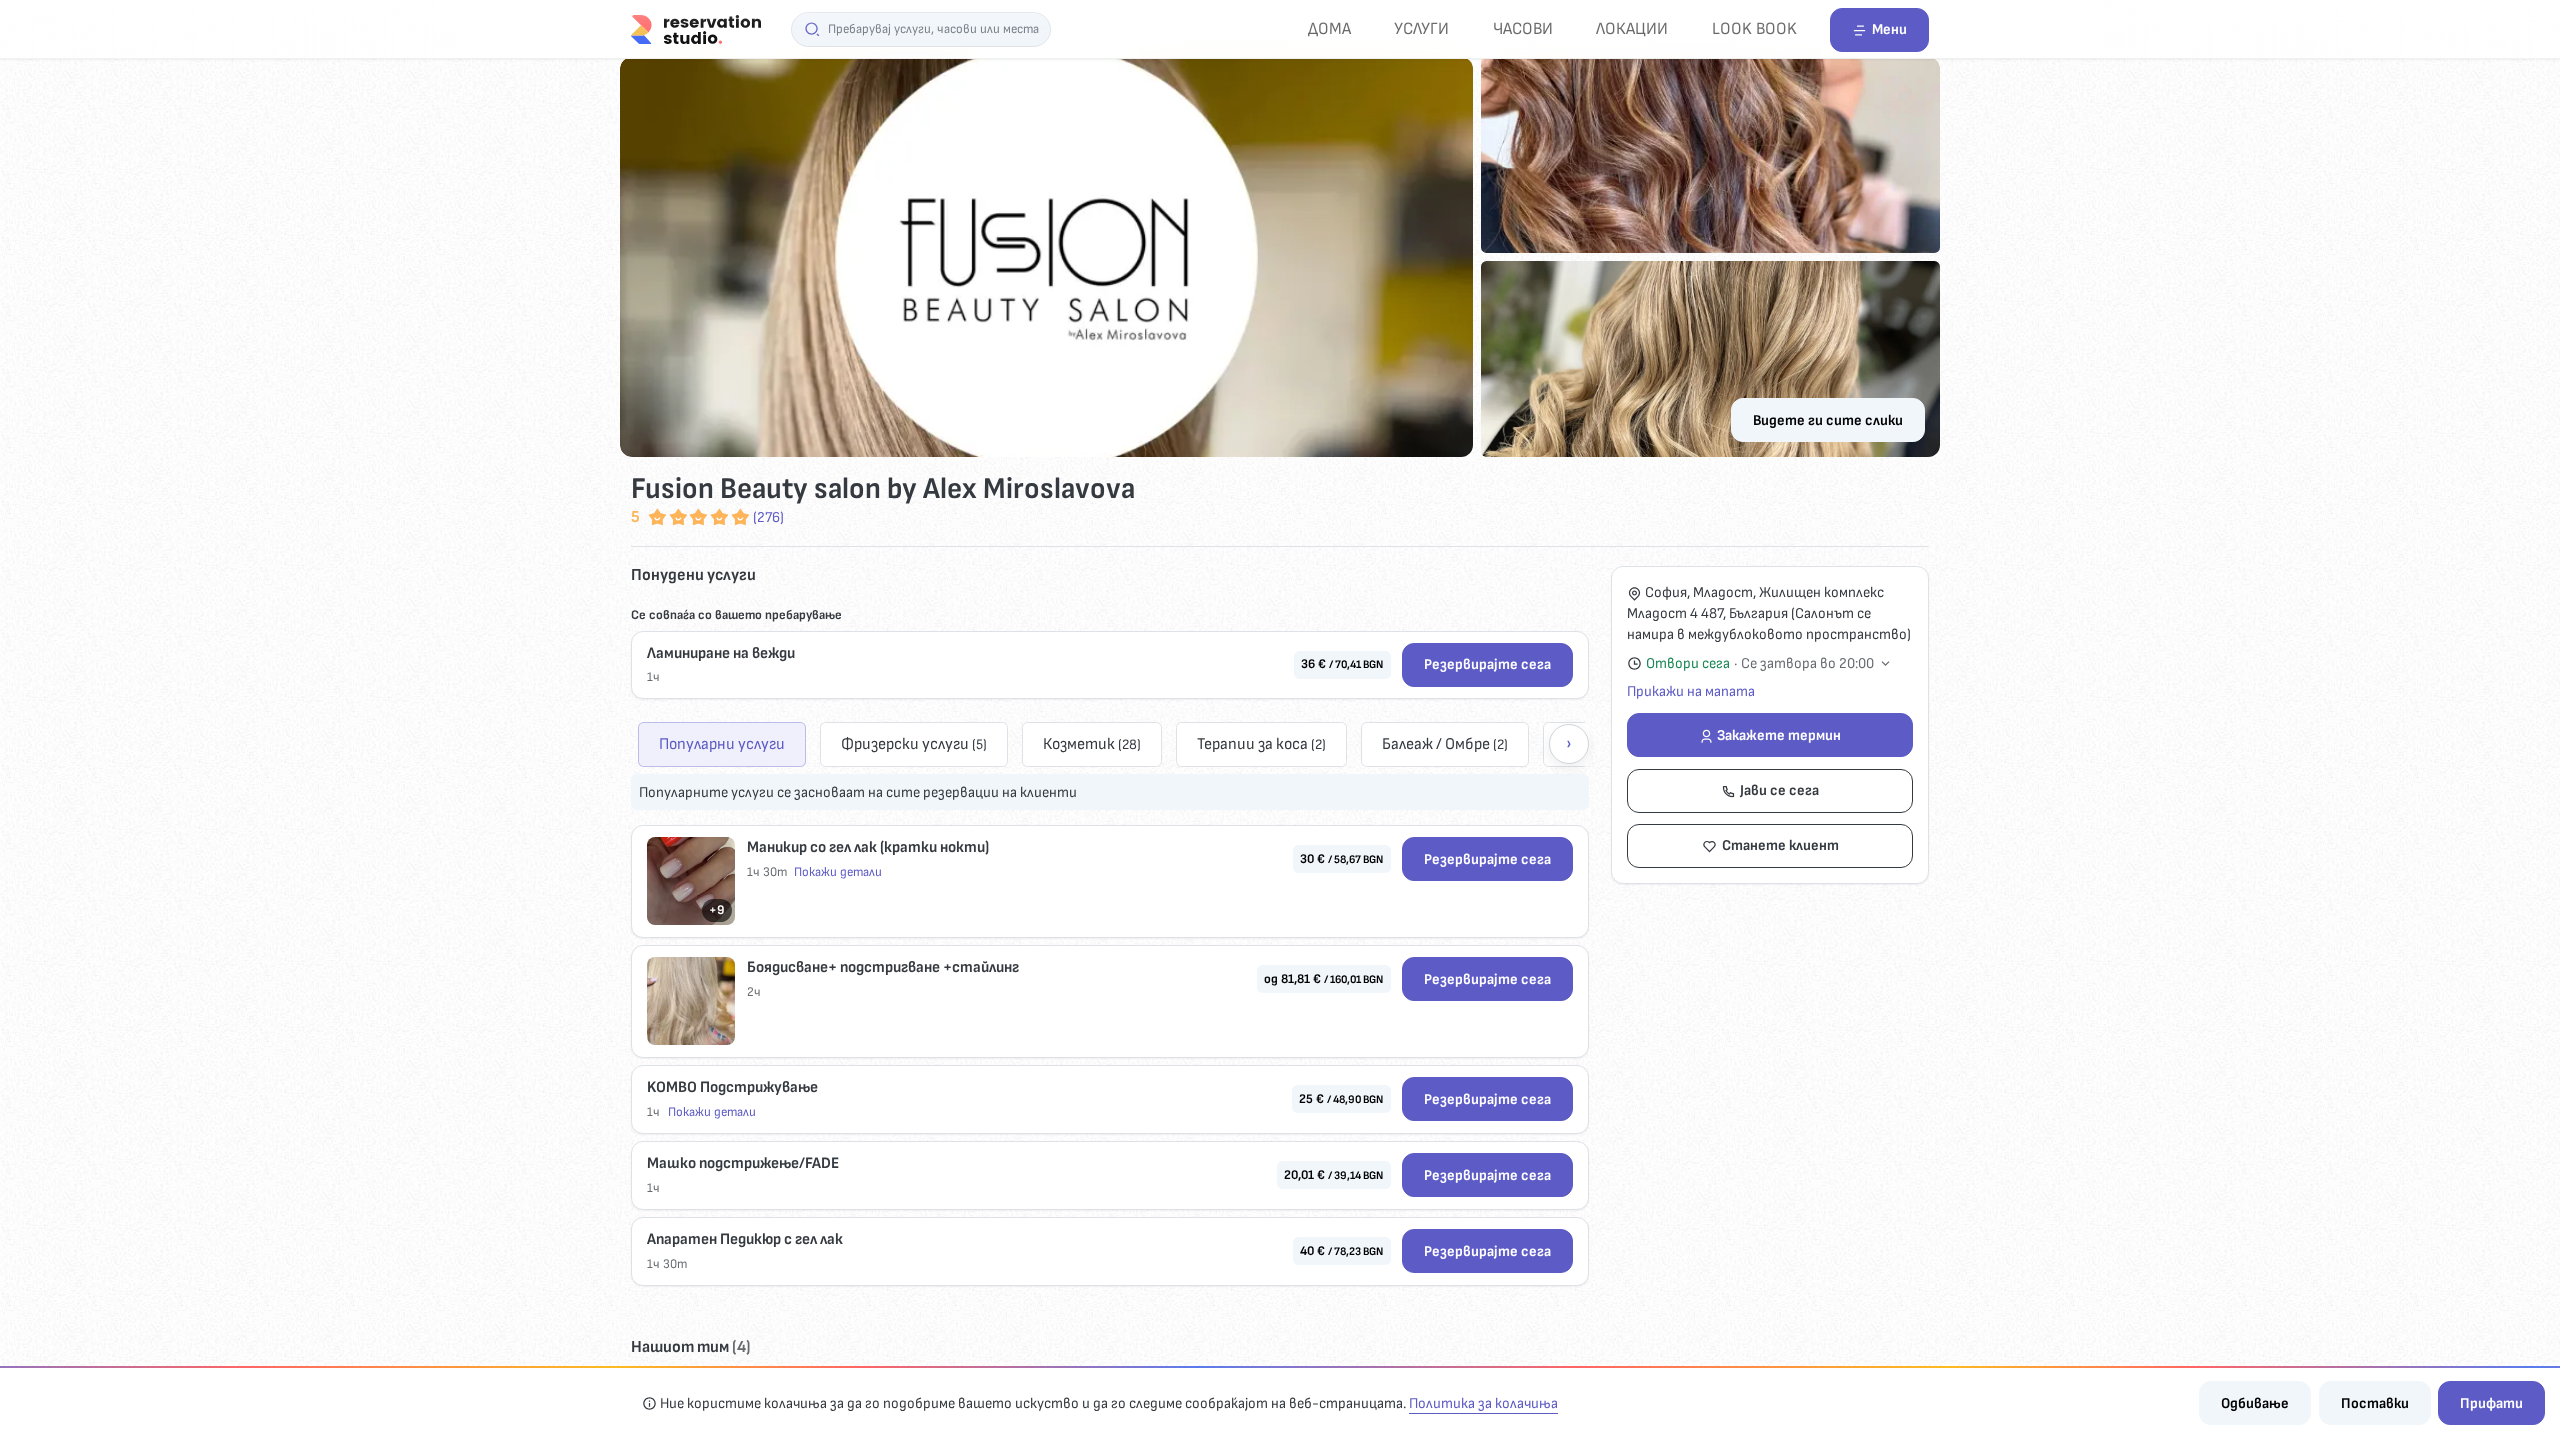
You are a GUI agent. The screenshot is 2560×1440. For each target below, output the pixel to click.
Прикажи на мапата (1691, 691)
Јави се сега (1779, 790)
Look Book (1754, 28)
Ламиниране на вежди (721, 653)
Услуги (1421, 28)
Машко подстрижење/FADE (743, 1163)
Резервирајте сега (1487, 664)
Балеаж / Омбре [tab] (1445, 744)
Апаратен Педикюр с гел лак (745, 1239)
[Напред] (1569, 744)
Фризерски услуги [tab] (914, 744)
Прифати (2491, 1403)
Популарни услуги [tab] (722, 744)
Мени (1889, 29)
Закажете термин (1779, 735)
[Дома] (696, 28)
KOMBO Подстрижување (732, 1087)
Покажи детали (838, 872)
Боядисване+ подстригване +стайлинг (883, 967)
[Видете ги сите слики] (1280, 257)
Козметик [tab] (1092, 744)
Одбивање (2255, 1403)
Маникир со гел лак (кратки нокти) (868, 847)
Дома (1329, 28)
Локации (1632, 28)
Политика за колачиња (1483, 1403)
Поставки (2375, 1403)
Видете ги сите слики (1828, 420)
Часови (1523, 28)
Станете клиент (1780, 845)
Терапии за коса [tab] (1261, 744)
